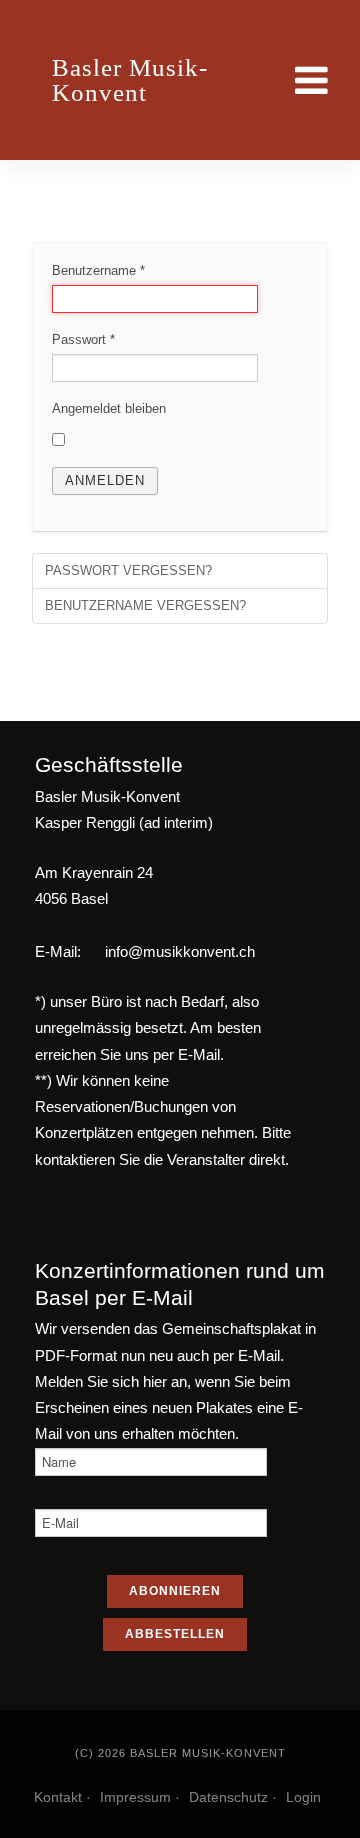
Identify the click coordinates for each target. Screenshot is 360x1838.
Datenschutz (228, 1797)
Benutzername (98, 270)
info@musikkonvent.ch (180, 951)
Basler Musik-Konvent (130, 80)
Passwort (83, 339)
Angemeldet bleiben (109, 408)
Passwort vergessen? (128, 570)
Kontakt (58, 1797)
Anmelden (105, 480)
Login (303, 1797)
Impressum (135, 1797)
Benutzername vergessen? (145, 605)
